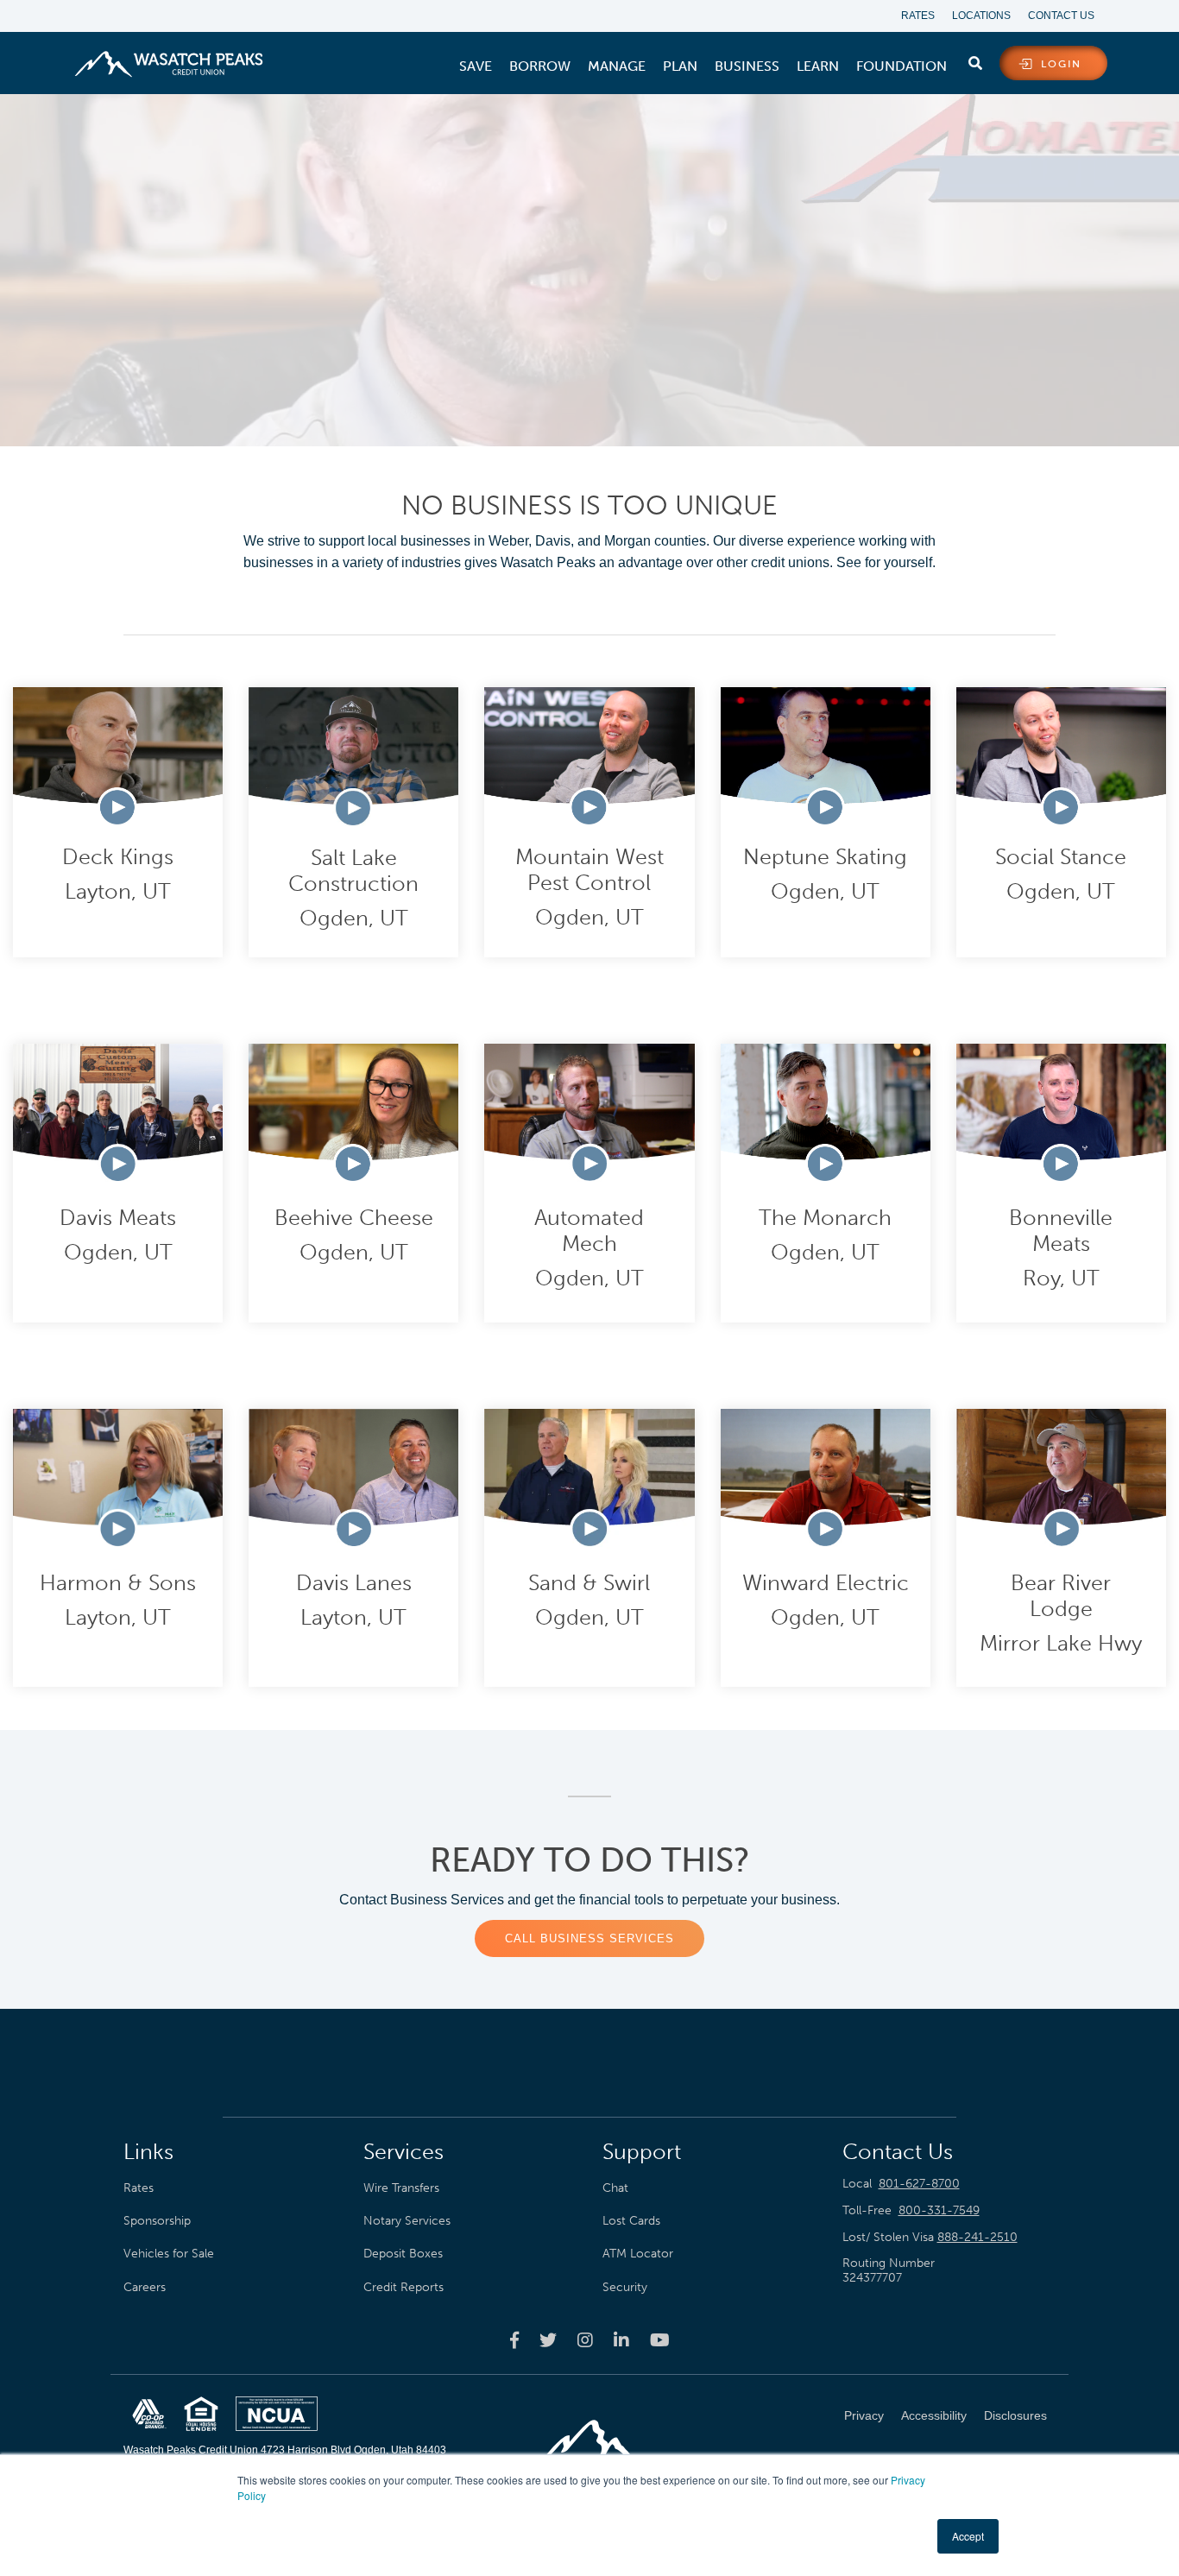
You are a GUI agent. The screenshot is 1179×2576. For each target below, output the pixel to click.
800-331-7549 (939, 2210)
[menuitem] (476, 66)
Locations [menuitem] (981, 16)
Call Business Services (589, 1938)
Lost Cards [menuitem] (631, 2220)
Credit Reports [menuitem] (404, 2287)
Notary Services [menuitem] (407, 2220)
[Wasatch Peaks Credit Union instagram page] (585, 2339)
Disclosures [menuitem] (1015, 2415)
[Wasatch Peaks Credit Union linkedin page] (621, 2339)
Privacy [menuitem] (864, 2415)
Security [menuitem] (625, 2287)
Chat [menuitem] (615, 2188)
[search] (975, 60)
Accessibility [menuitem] (934, 2415)
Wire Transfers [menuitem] (401, 2188)
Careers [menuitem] (145, 2287)
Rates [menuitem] (918, 16)
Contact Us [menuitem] (1061, 16)
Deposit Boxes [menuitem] (403, 2253)
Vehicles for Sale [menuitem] (169, 2253)
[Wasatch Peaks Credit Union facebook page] (514, 2339)
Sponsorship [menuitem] (157, 2220)
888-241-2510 (977, 2237)
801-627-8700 (919, 2184)
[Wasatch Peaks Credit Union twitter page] (548, 2339)
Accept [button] (968, 2536)
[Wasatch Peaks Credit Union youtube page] (660, 2339)
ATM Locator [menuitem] (638, 2253)
